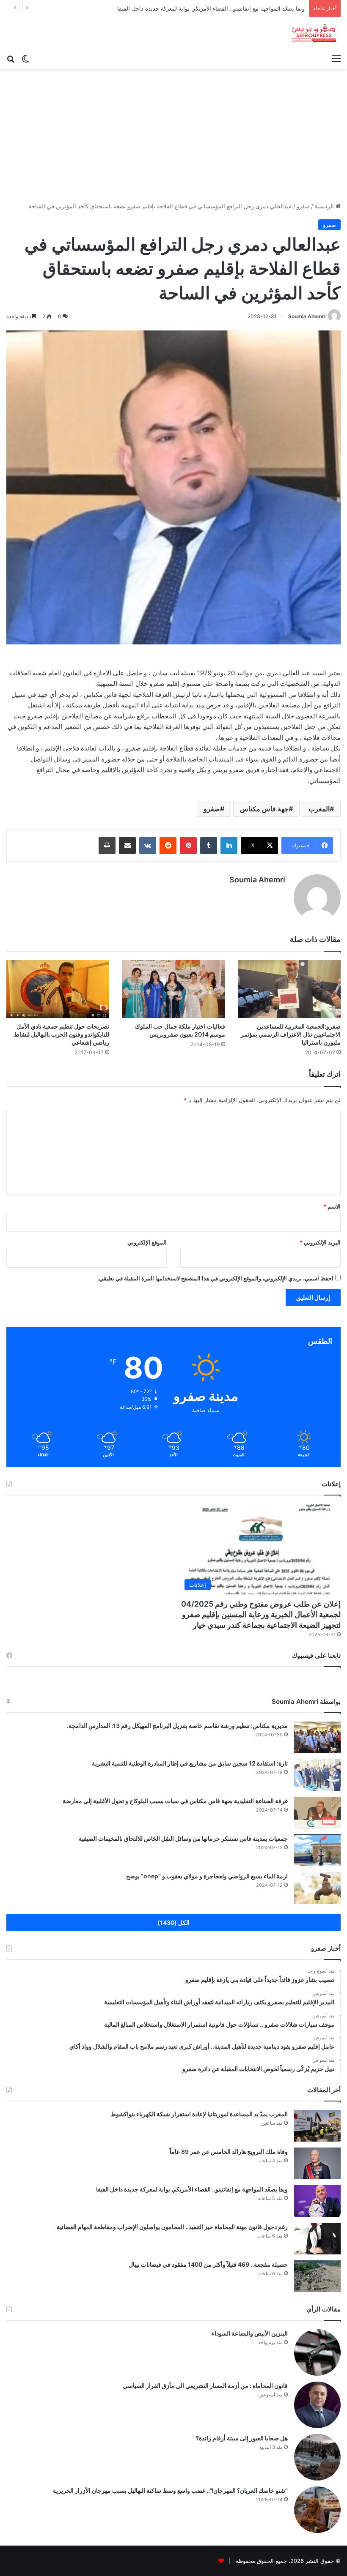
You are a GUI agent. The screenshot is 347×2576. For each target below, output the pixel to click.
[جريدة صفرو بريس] (314, 34)
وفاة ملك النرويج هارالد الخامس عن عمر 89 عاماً (229, 2152)
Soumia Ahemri (307, 316)
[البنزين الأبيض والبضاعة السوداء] (317, 2352)
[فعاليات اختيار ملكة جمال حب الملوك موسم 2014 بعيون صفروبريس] (173, 989)
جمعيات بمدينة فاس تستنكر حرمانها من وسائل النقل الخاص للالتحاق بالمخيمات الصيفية (183, 1838)
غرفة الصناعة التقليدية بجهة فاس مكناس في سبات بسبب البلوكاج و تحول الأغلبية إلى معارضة (175, 1801)
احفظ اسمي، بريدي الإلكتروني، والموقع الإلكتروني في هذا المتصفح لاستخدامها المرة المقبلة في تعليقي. (215, 1278)
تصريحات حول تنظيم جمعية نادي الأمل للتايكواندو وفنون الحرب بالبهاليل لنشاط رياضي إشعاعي (62, 1034)
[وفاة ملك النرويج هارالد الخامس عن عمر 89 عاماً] (317, 2163)
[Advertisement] (173, 132)
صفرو (303, 206)
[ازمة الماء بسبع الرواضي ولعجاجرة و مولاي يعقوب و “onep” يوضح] (317, 1888)
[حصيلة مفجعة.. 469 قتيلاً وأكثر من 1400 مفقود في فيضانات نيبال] (317, 2276)
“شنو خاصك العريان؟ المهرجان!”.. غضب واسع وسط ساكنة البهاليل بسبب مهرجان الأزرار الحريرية (170, 2490)
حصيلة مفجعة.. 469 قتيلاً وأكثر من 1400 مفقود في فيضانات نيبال (208, 2264)
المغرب (319, 809)
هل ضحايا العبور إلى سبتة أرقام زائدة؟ (242, 2438)
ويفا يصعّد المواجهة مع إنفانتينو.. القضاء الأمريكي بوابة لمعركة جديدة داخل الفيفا (211, 8)
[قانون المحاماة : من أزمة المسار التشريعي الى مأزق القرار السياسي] (317, 2405)
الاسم (332, 1206)
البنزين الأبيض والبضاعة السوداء (250, 2333)
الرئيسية (325, 206)
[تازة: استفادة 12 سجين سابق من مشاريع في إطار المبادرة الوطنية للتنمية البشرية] (317, 1775)
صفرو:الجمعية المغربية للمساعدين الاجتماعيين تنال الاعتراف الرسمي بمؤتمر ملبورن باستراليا (291, 1034)
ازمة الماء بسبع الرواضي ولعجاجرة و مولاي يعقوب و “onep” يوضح (207, 1876)
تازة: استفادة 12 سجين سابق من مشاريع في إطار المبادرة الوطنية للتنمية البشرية (190, 1763)
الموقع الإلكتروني (147, 1242)
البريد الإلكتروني (320, 1242)
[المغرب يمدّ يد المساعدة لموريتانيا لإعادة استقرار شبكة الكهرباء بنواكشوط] (317, 2126)
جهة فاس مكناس (264, 809)
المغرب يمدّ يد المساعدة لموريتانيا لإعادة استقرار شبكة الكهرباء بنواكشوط (199, 2114)
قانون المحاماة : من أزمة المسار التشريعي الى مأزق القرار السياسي (205, 2386)
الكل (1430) (173, 1922)
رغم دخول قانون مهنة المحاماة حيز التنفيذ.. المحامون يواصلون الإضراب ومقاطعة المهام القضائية (172, 2227)
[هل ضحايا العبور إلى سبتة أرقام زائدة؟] (317, 2457)
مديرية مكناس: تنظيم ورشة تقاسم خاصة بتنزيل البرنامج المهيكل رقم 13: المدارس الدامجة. (177, 1726)
